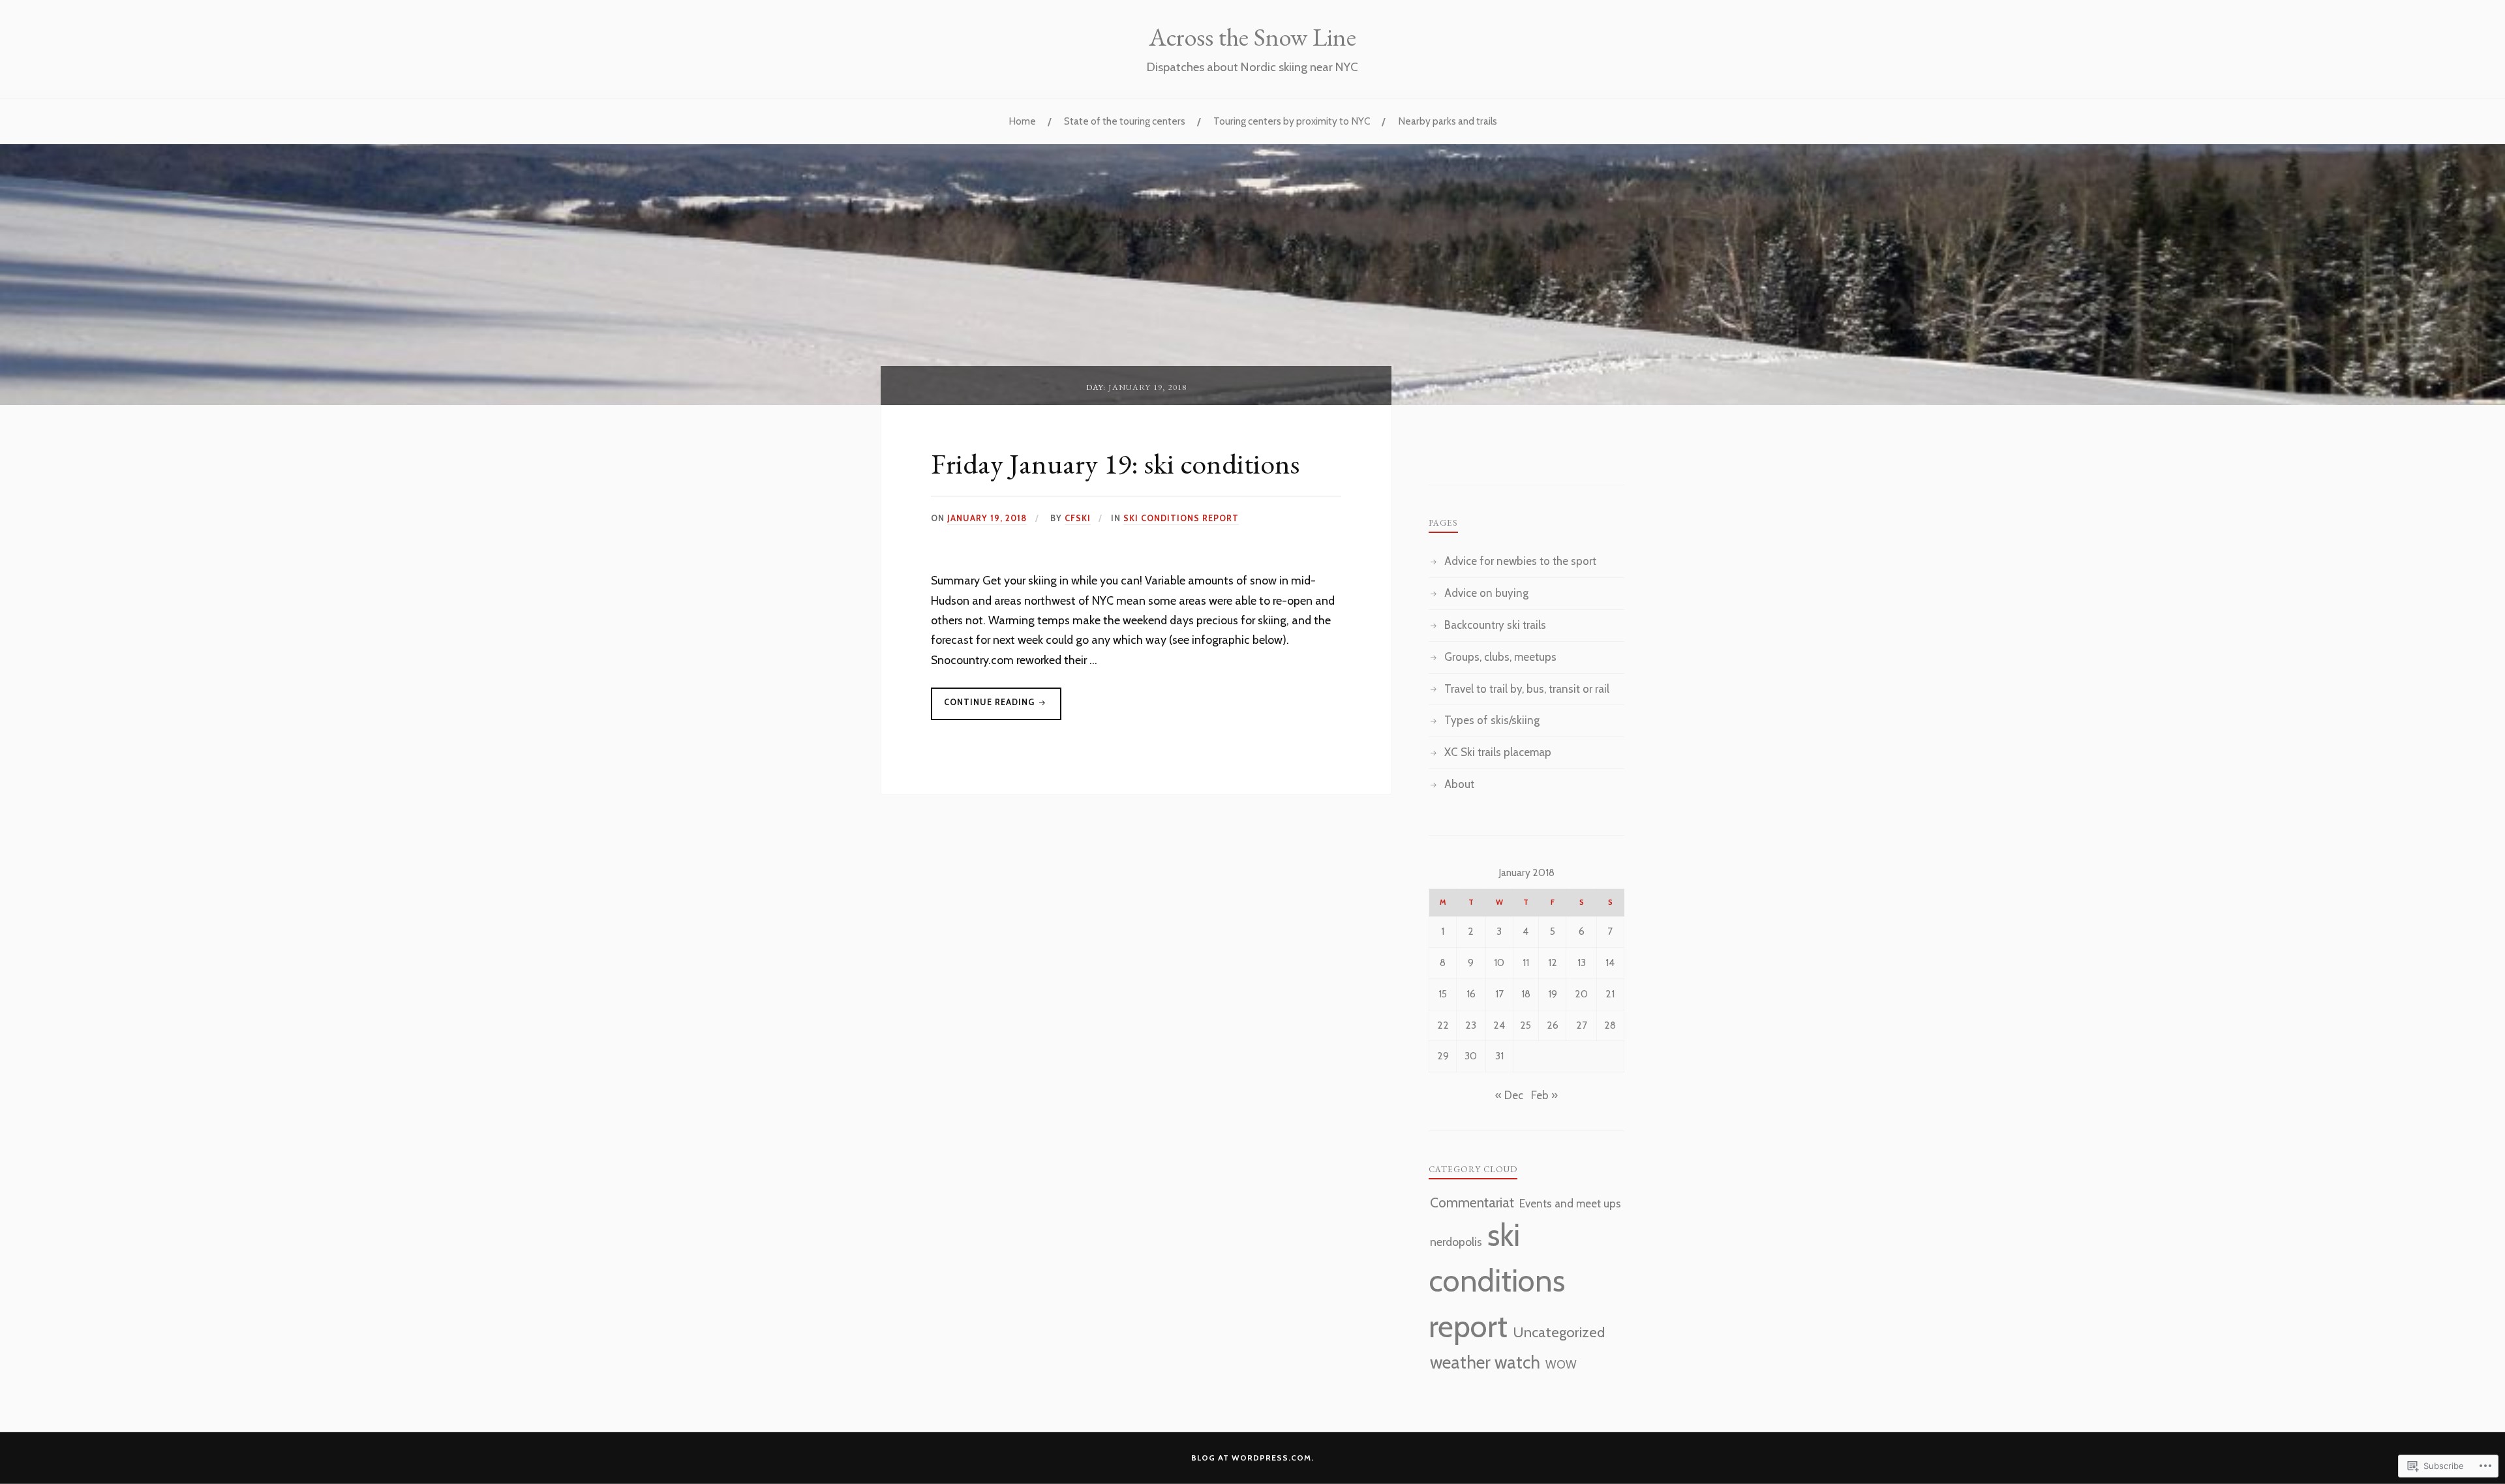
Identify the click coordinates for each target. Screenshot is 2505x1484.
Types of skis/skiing (1492, 720)
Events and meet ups (1570, 1204)
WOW (1561, 1364)
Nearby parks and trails (1448, 121)
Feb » (1544, 1095)
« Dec (1509, 1095)
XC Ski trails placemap (1498, 752)
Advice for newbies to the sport (1520, 561)
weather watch (1485, 1362)
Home (1022, 121)
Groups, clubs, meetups (1500, 657)
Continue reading (984, 708)
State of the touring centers (1125, 121)
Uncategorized (1559, 1332)
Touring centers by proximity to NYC (1292, 121)
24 (1499, 1025)
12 (1553, 962)
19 (1553, 994)
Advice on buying (1486, 593)
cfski (1078, 518)
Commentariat (1472, 1203)
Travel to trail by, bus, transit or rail (1527, 689)
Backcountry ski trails (1495, 625)
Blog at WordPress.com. (1252, 1458)
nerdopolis (1456, 1242)
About (1459, 784)
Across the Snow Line (1252, 37)
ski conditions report (1181, 518)
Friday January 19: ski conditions (1115, 463)
